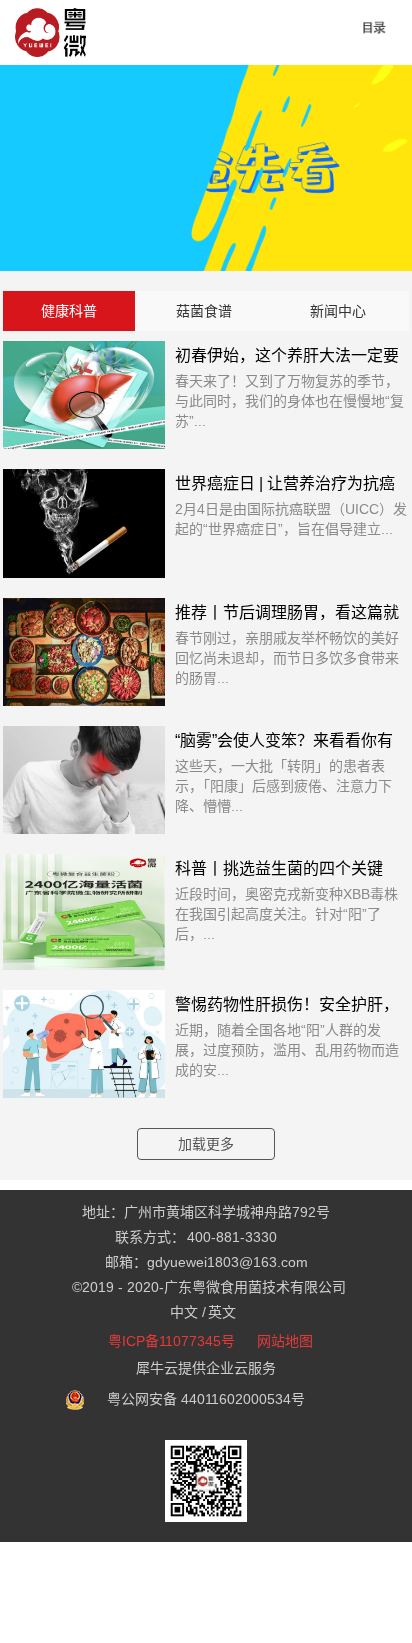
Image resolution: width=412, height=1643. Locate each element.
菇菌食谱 (204, 311)
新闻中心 (338, 311)
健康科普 (69, 311)
